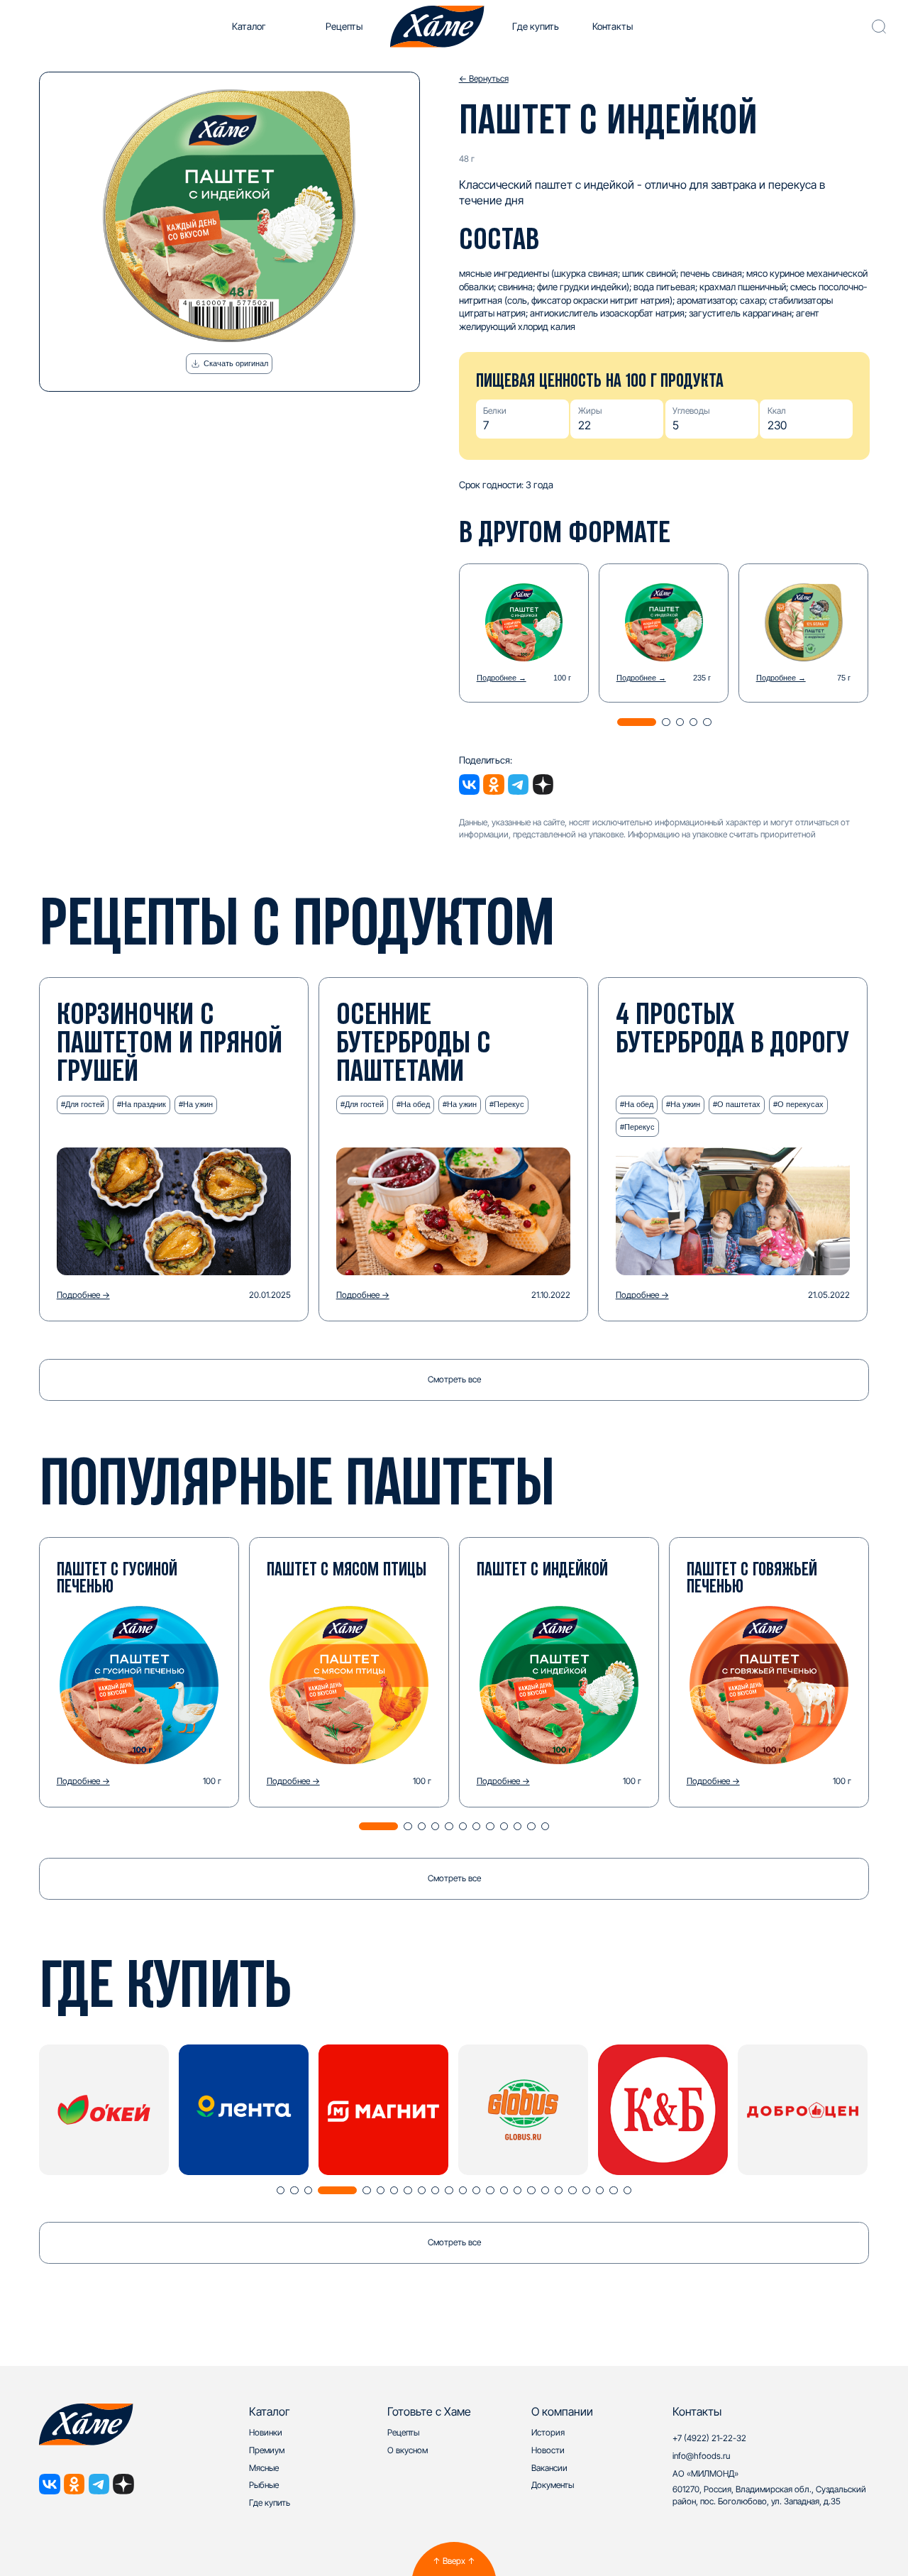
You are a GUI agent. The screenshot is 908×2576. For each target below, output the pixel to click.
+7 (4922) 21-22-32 (709, 2438)
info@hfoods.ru (701, 2456)
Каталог (249, 26)
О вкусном (408, 2450)
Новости (548, 2450)
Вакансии (549, 2468)
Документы (553, 2485)
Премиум (267, 2450)
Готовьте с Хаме (429, 2411)
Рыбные (264, 2485)
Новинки (266, 2432)
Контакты (613, 26)
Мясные (264, 2468)
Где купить (536, 26)
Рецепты (344, 26)
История (548, 2432)
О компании (562, 2411)
